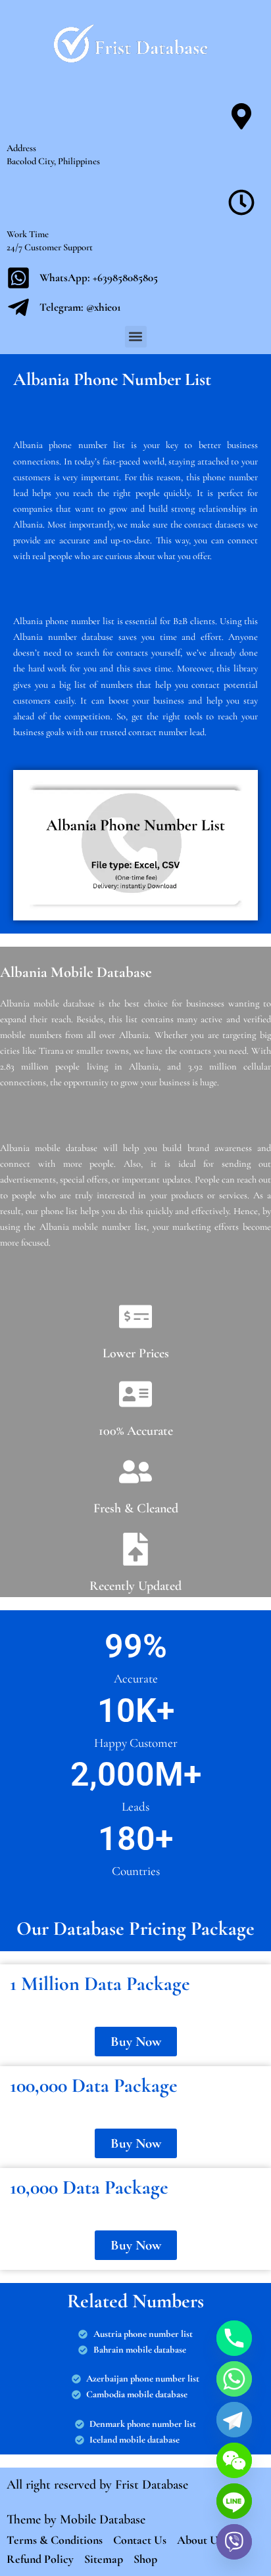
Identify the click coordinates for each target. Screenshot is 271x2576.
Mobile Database (103, 2520)
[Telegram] (234, 2420)
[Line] (234, 2501)
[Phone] (234, 2338)
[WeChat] (234, 2460)
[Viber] (234, 2542)
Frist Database (152, 2485)
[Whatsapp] (234, 2379)
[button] (136, 337)
